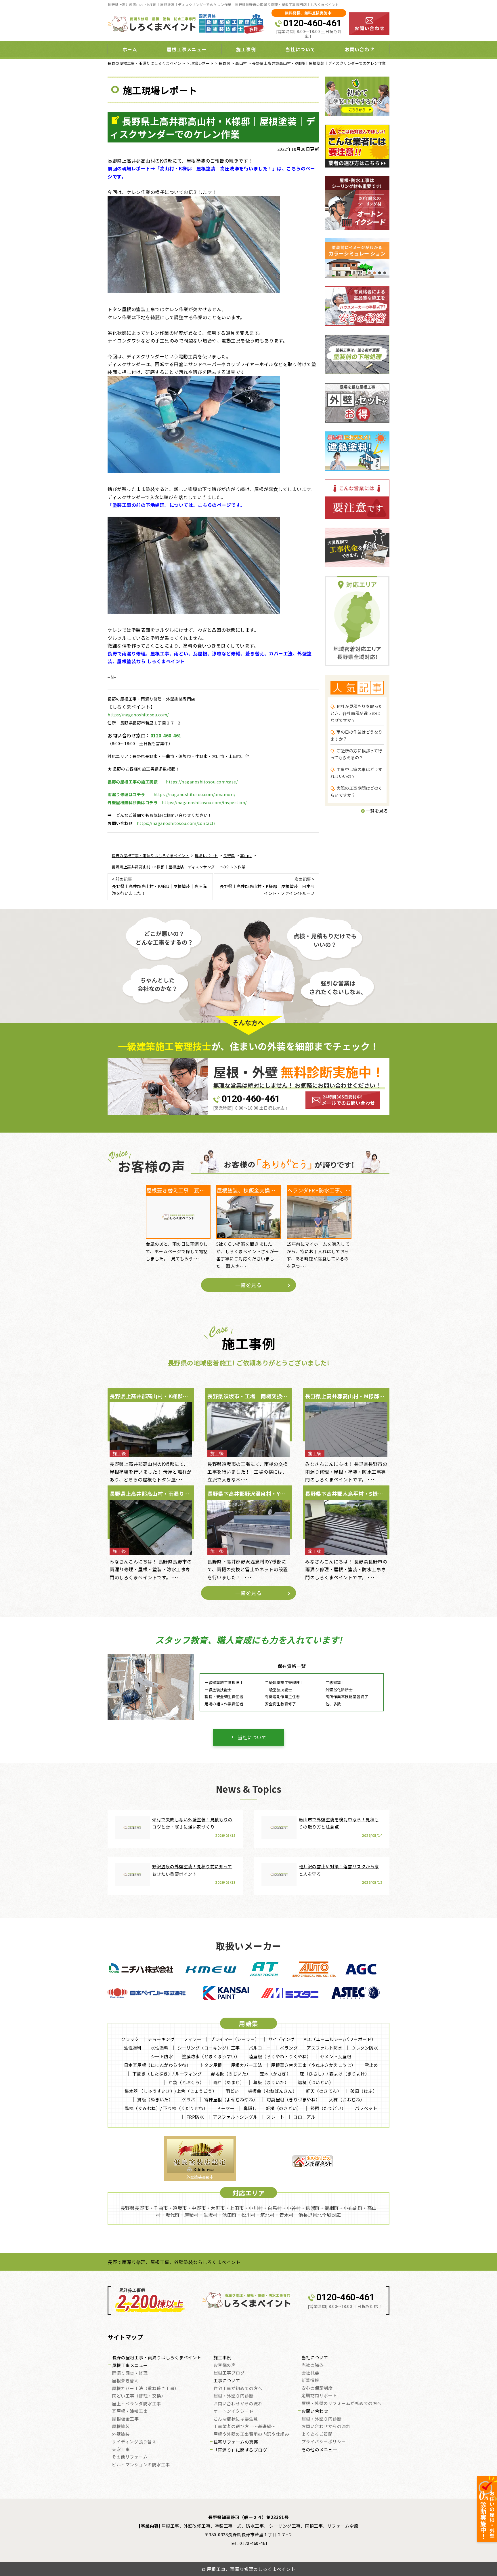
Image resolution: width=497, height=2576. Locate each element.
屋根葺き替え (125, 2381)
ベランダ (289, 2048)
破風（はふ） (364, 2091)
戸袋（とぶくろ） (186, 2082)
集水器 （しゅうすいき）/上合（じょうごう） (171, 2091)
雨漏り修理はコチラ (126, 794)
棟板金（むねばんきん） (273, 2091)
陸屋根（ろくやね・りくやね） (280, 2056)
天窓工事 (121, 2450)
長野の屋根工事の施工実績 (133, 782)
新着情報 (310, 2381)
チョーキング (161, 2039)
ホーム (130, 49)
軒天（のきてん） (324, 2091)
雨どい (232, 2091)
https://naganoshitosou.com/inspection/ (204, 802)
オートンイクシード (234, 2411)
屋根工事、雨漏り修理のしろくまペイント (251, 2569)
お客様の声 (225, 2365)
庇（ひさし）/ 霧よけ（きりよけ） (335, 2074)
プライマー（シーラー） (235, 2039)
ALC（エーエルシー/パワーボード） (340, 2039)
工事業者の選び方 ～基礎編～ (245, 2427)
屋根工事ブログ (229, 2373)
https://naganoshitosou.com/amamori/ (195, 794)
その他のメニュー (319, 2450)
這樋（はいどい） (316, 2082)
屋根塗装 (121, 2427)
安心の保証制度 (317, 2388)
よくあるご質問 (317, 2434)
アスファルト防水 (324, 2048)
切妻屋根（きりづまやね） (293, 2100)
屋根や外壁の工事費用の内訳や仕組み (251, 2434)
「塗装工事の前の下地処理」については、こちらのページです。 (176, 505)
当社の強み (313, 2365)
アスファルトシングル (235, 2117)
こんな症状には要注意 (236, 2419)
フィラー (192, 2039)
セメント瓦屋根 (336, 2056)
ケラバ (189, 2100)
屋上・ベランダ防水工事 (136, 2404)
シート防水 (162, 2056)
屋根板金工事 (125, 2419)
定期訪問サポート (319, 2396)
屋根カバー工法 (247, 2065)
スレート (275, 2117)
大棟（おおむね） (347, 2100)
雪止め (371, 2065)
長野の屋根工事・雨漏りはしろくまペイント (157, 2358)
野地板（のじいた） (231, 2074)
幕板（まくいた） (271, 2082)
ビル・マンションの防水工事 (141, 2465)
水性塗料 (160, 2048)
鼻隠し (250, 2108)
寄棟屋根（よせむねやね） (231, 2100)
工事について (227, 2381)
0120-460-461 (312, 23)
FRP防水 (195, 2117)
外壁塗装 (121, 2434)
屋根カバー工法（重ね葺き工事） (145, 2389)
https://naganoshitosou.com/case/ (202, 782)
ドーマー (225, 2108)
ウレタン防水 (365, 2048)
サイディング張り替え (134, 2442)
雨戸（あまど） (229, 2082)
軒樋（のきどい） (284, 2108)
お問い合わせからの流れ (238, 2404)
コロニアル (304, 2117)
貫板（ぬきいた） (155, 2100)
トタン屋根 (211, 2065)
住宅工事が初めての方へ (238, 2389)
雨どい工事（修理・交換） (139, 2396)
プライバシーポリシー (324, 2442)
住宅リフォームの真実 (236, 2442)
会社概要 (310, 2373)
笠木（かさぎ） (275, 2074)
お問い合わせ (360, 49)
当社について (252, 1737)
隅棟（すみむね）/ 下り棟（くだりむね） (166, 2108)
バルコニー (260, 2048)
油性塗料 (133, 2048)
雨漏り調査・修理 (130, 2373)
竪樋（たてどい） (328, 2108)
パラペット (366, 2108)
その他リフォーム (130, 2457)
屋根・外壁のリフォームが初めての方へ (342, 2404)
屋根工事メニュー (130, 2366)
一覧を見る (376, 811)
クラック (130, 2039)
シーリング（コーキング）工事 (209, 2048)
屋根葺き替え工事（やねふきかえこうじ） (313, 2065)
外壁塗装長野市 (200, 2177)
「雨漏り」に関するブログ (240, 2450)
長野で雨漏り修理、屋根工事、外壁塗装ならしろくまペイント (174, 2262)
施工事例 (222, 2358)
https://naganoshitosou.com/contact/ (176, 823)
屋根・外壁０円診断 (234, 2396)
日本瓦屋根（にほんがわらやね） (157, 2065)
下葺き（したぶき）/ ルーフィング (167, 2074)
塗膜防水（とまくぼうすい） (211, 2056)
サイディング (282, 2039)
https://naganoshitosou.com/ (138, 715)
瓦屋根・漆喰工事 (130, 2411)
